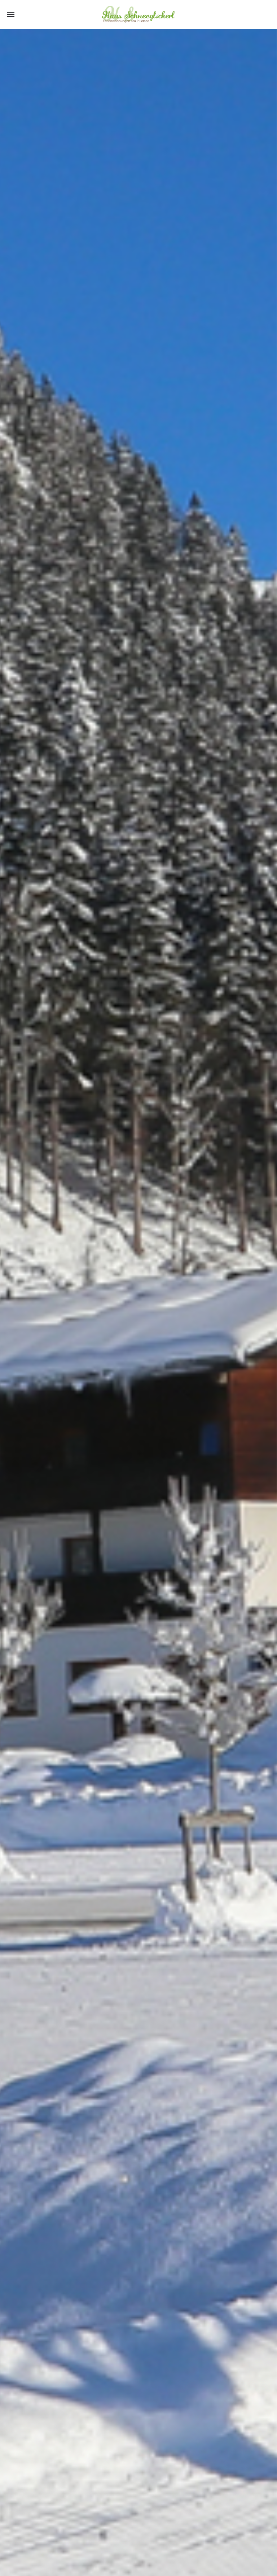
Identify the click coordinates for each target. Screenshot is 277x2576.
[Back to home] (139, 14)
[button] (11, 14)
